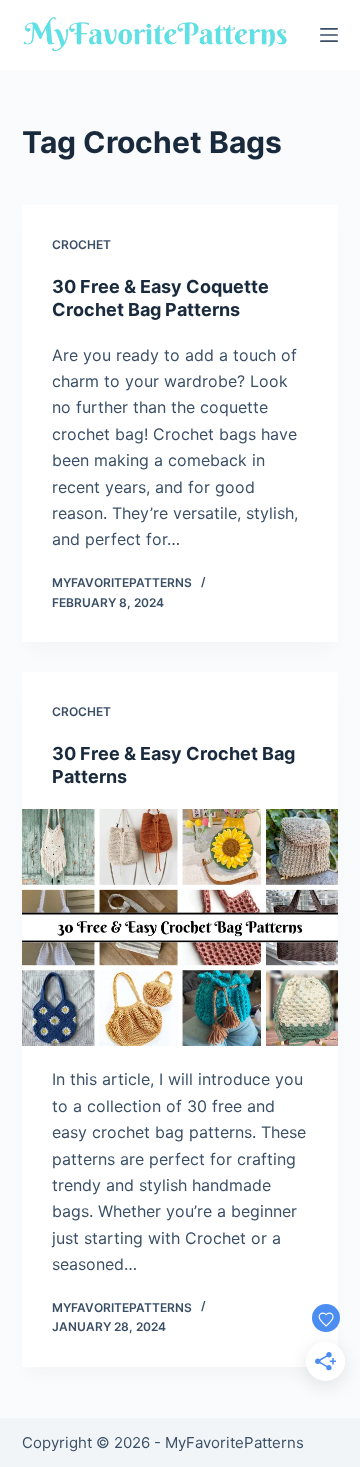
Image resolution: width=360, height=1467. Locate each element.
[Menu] (329, 35)
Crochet (81, 244)
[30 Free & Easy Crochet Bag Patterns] (180, 928)
